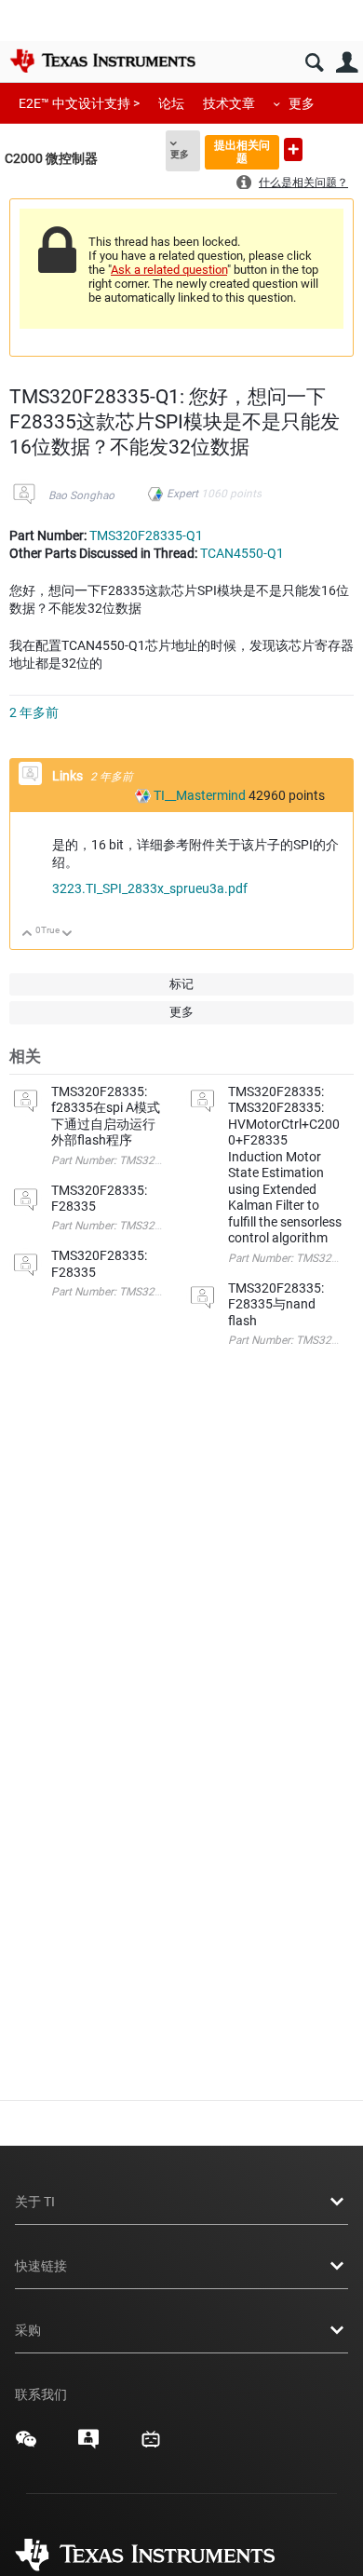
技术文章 (229, 103)
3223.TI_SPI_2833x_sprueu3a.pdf (150, 888)
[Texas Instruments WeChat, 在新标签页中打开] (26, 2446)
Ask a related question (169, 270)
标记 (181, 984)
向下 (67, 935)
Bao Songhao (81, 495)
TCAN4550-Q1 (242, 553)
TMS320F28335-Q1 (146, 536)
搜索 (314, 63)
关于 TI (35, 2202)
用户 (347, 63)
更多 (302, 103)
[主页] (102, 61)
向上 (27, 935)
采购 (28, 2330)
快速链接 (41, 2266)
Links (69, 776)
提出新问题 (293, 149)
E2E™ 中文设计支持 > (79, 103)
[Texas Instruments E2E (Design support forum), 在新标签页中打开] (88, 2446)
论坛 (171, 103)
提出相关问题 (242, 151)
